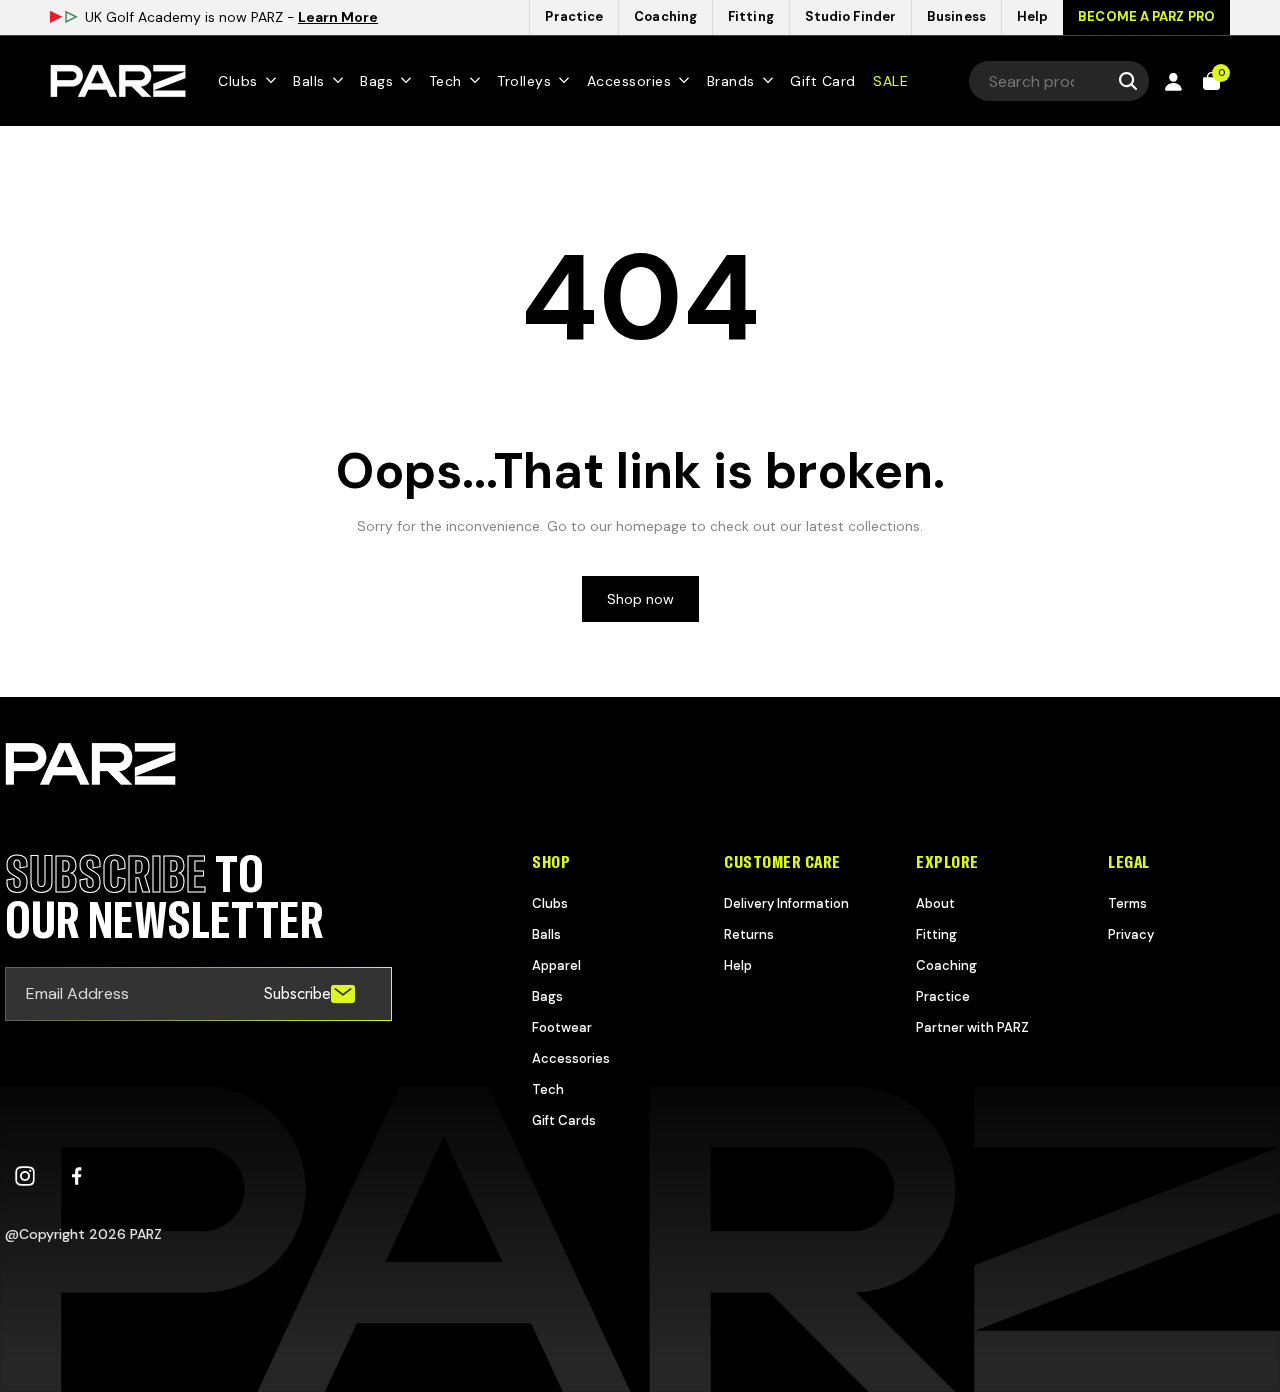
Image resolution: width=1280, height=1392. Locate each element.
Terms (1127, 903)
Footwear (562, 1027)
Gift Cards (564, 1120)
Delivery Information (786, 903)
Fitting (936, 934)
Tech (548, 1089)
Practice (943, 996)
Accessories (571, 1058)
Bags (547, 996)
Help (738, 965)
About (935, 903)
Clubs (550, 903)
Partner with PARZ (972, 1027)
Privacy (1131, 934)
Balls (546, 934)
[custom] (25, 1176)
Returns (749, 934)
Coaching (946, 965)
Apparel (556, 965)
